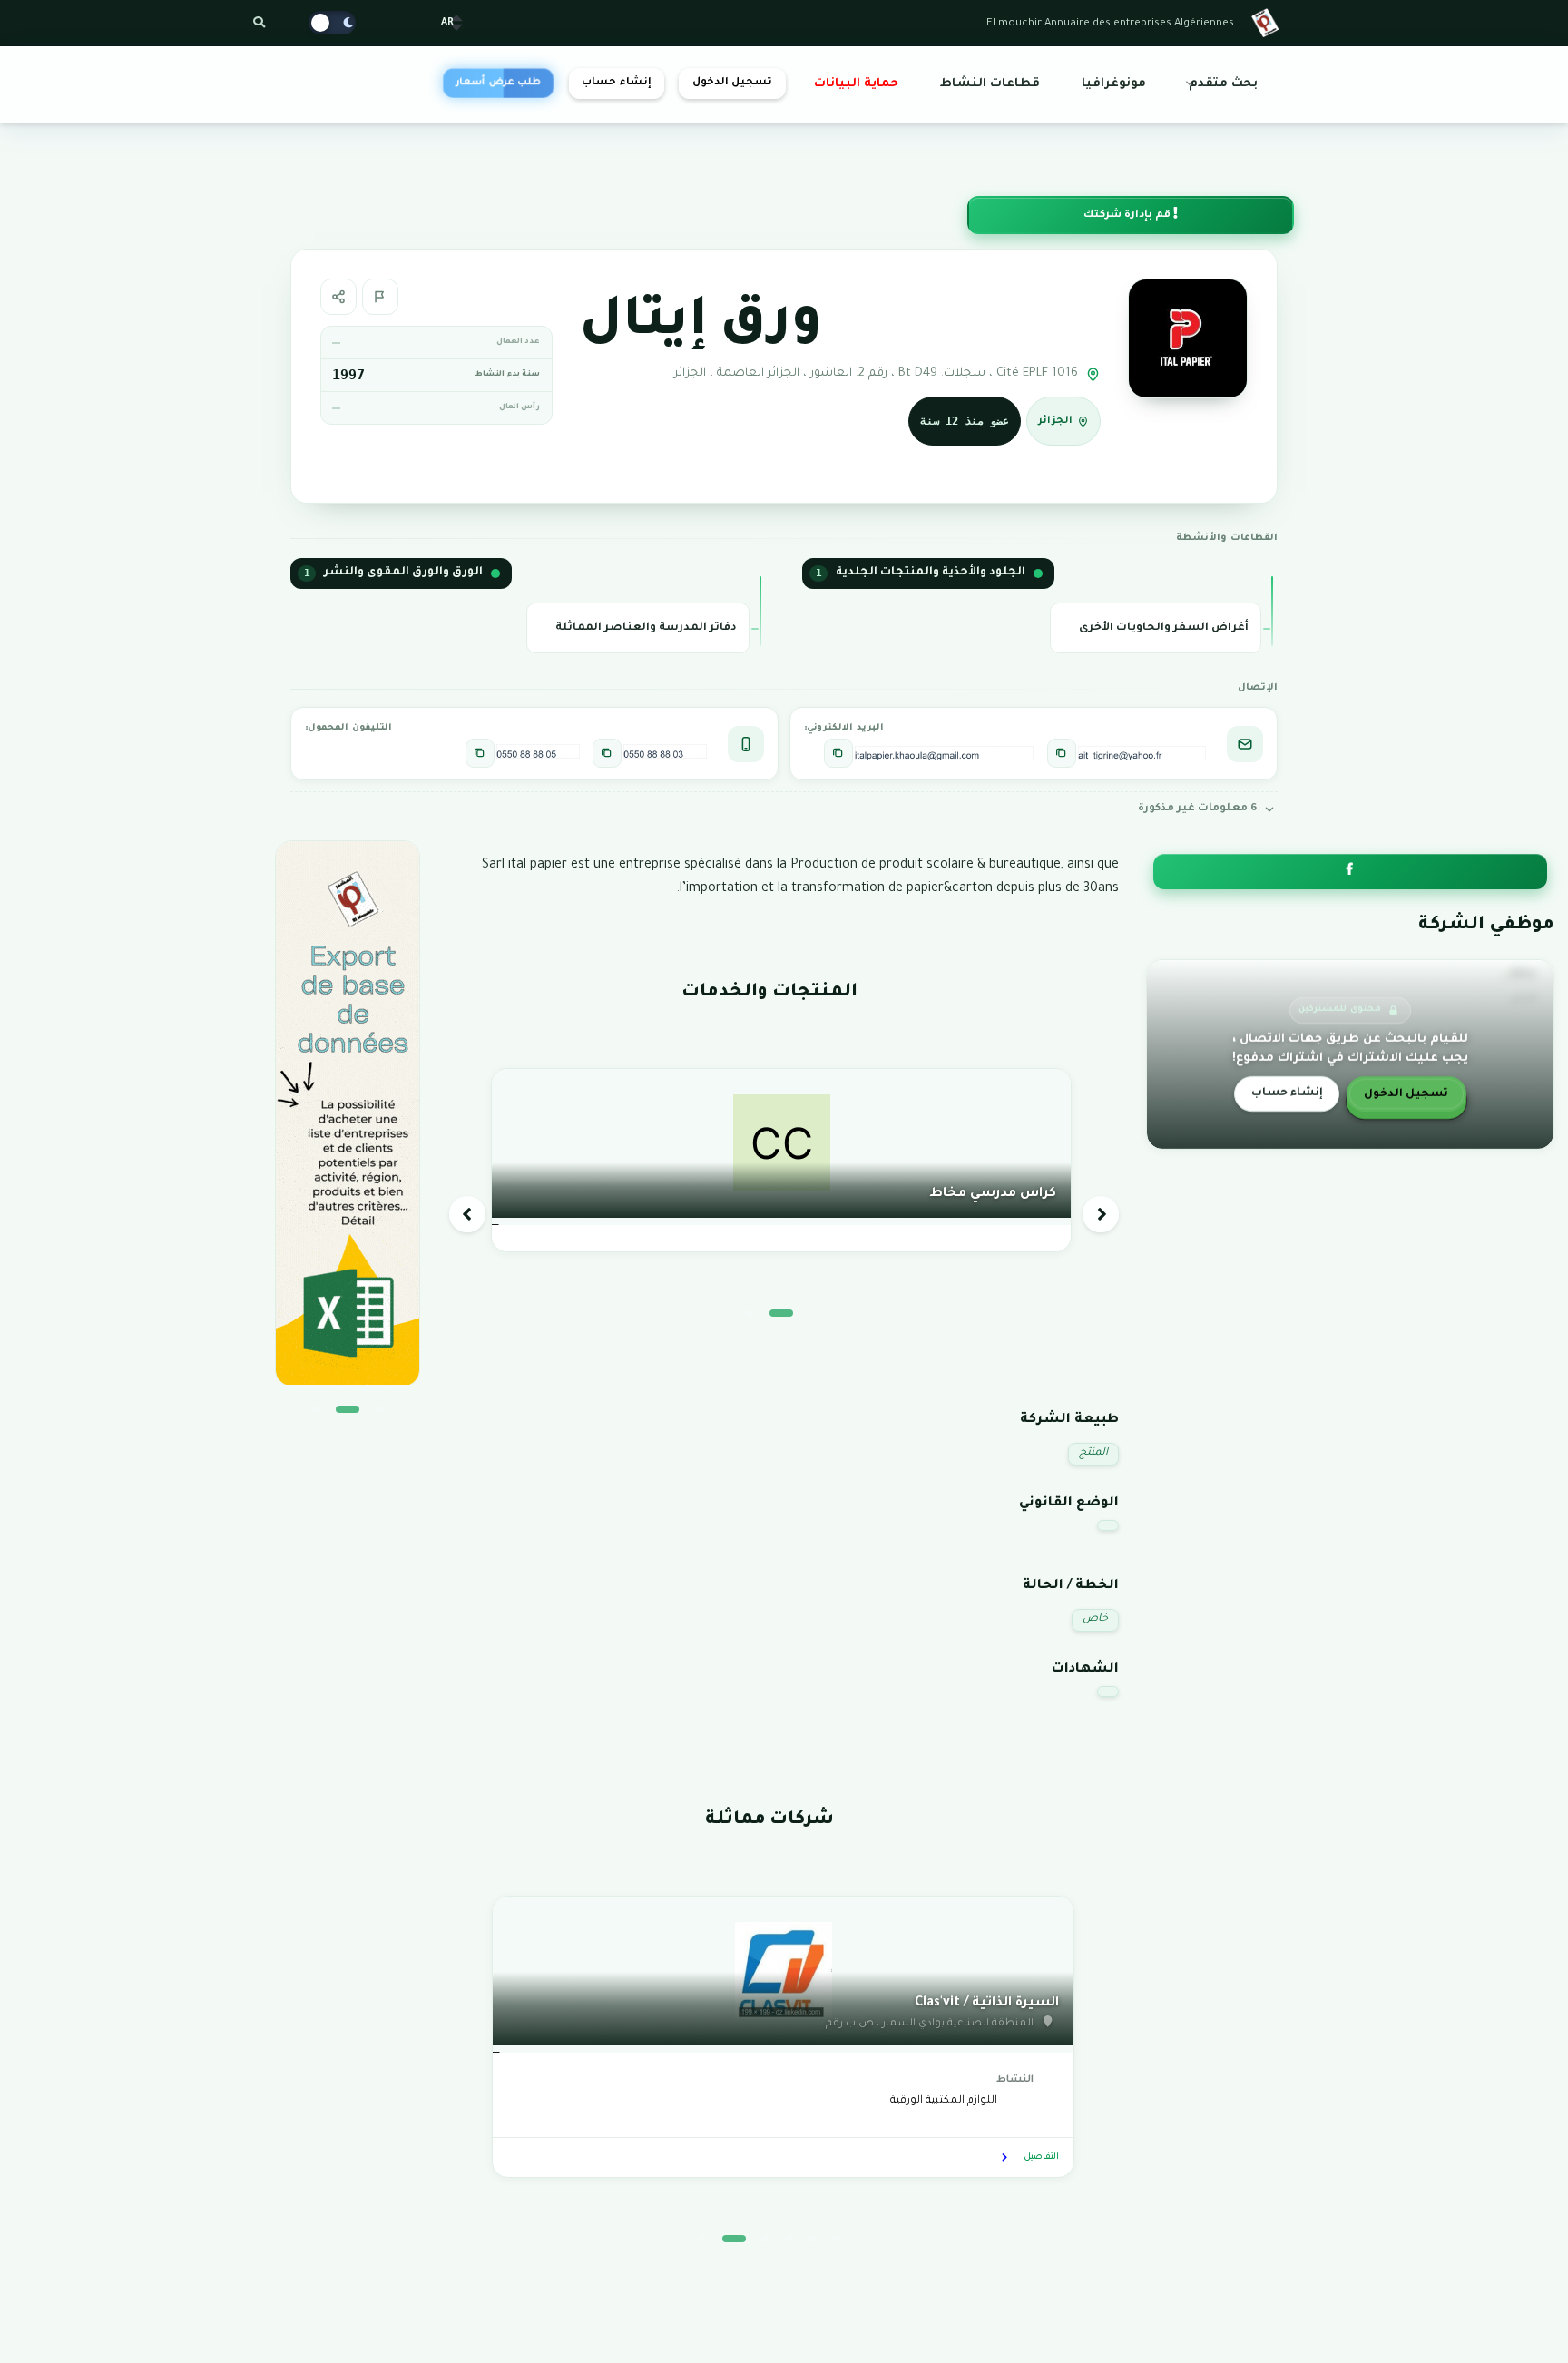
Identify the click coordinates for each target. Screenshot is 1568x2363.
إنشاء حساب (616, 83)
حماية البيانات (856, 84)
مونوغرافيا (1114, 84)
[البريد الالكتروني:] (1062, 753)
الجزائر (1055, 422)
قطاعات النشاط (990, 84)
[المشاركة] (338, 297)
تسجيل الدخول (732, 83)
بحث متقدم (1223, 84)
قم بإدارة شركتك (1128, 216)
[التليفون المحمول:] (607, 753)
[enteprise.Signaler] (380, 297)
